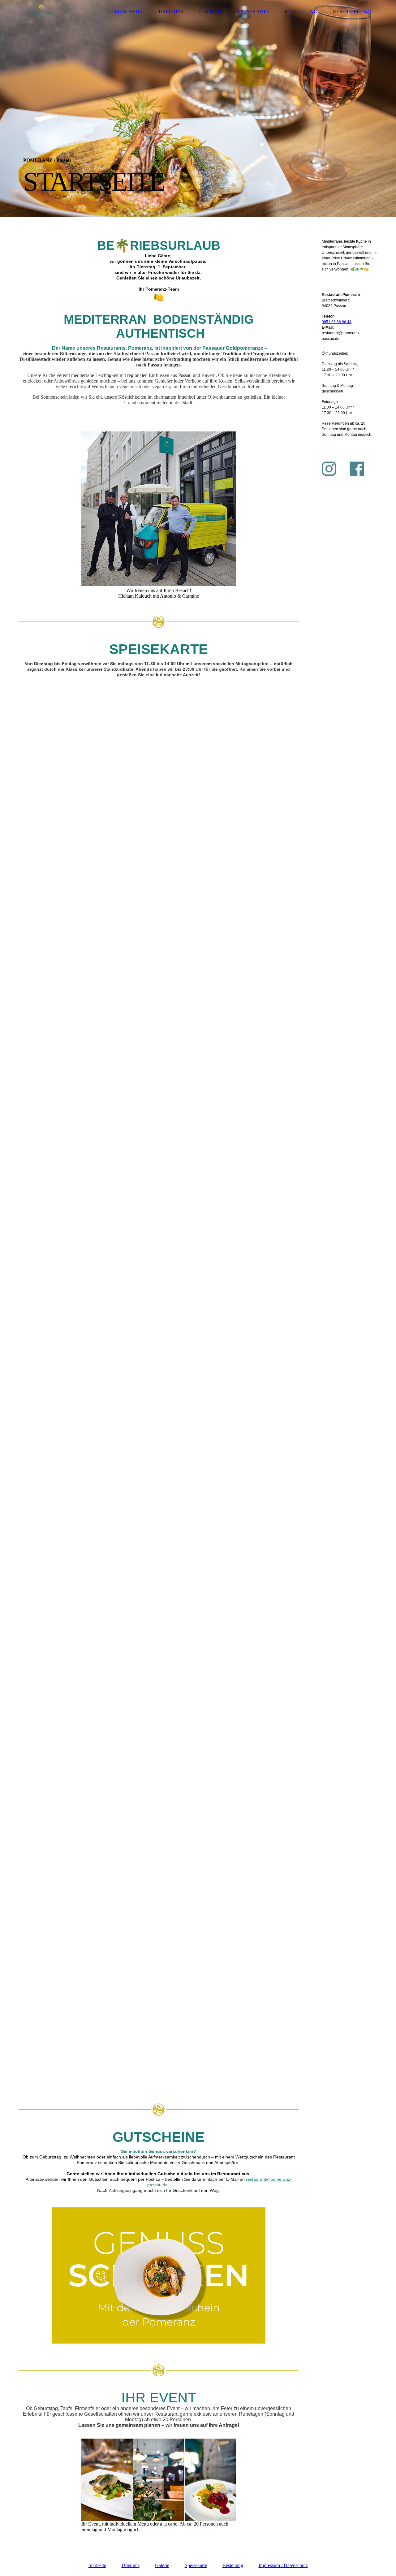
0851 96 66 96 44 (337, 322)
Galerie (210, 12)
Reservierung (352, 12)
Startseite (129, 12)
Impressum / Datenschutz (283, 2565)
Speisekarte (253, 12)
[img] (42, 12)
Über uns (171, 12)
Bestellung (301, 12)
